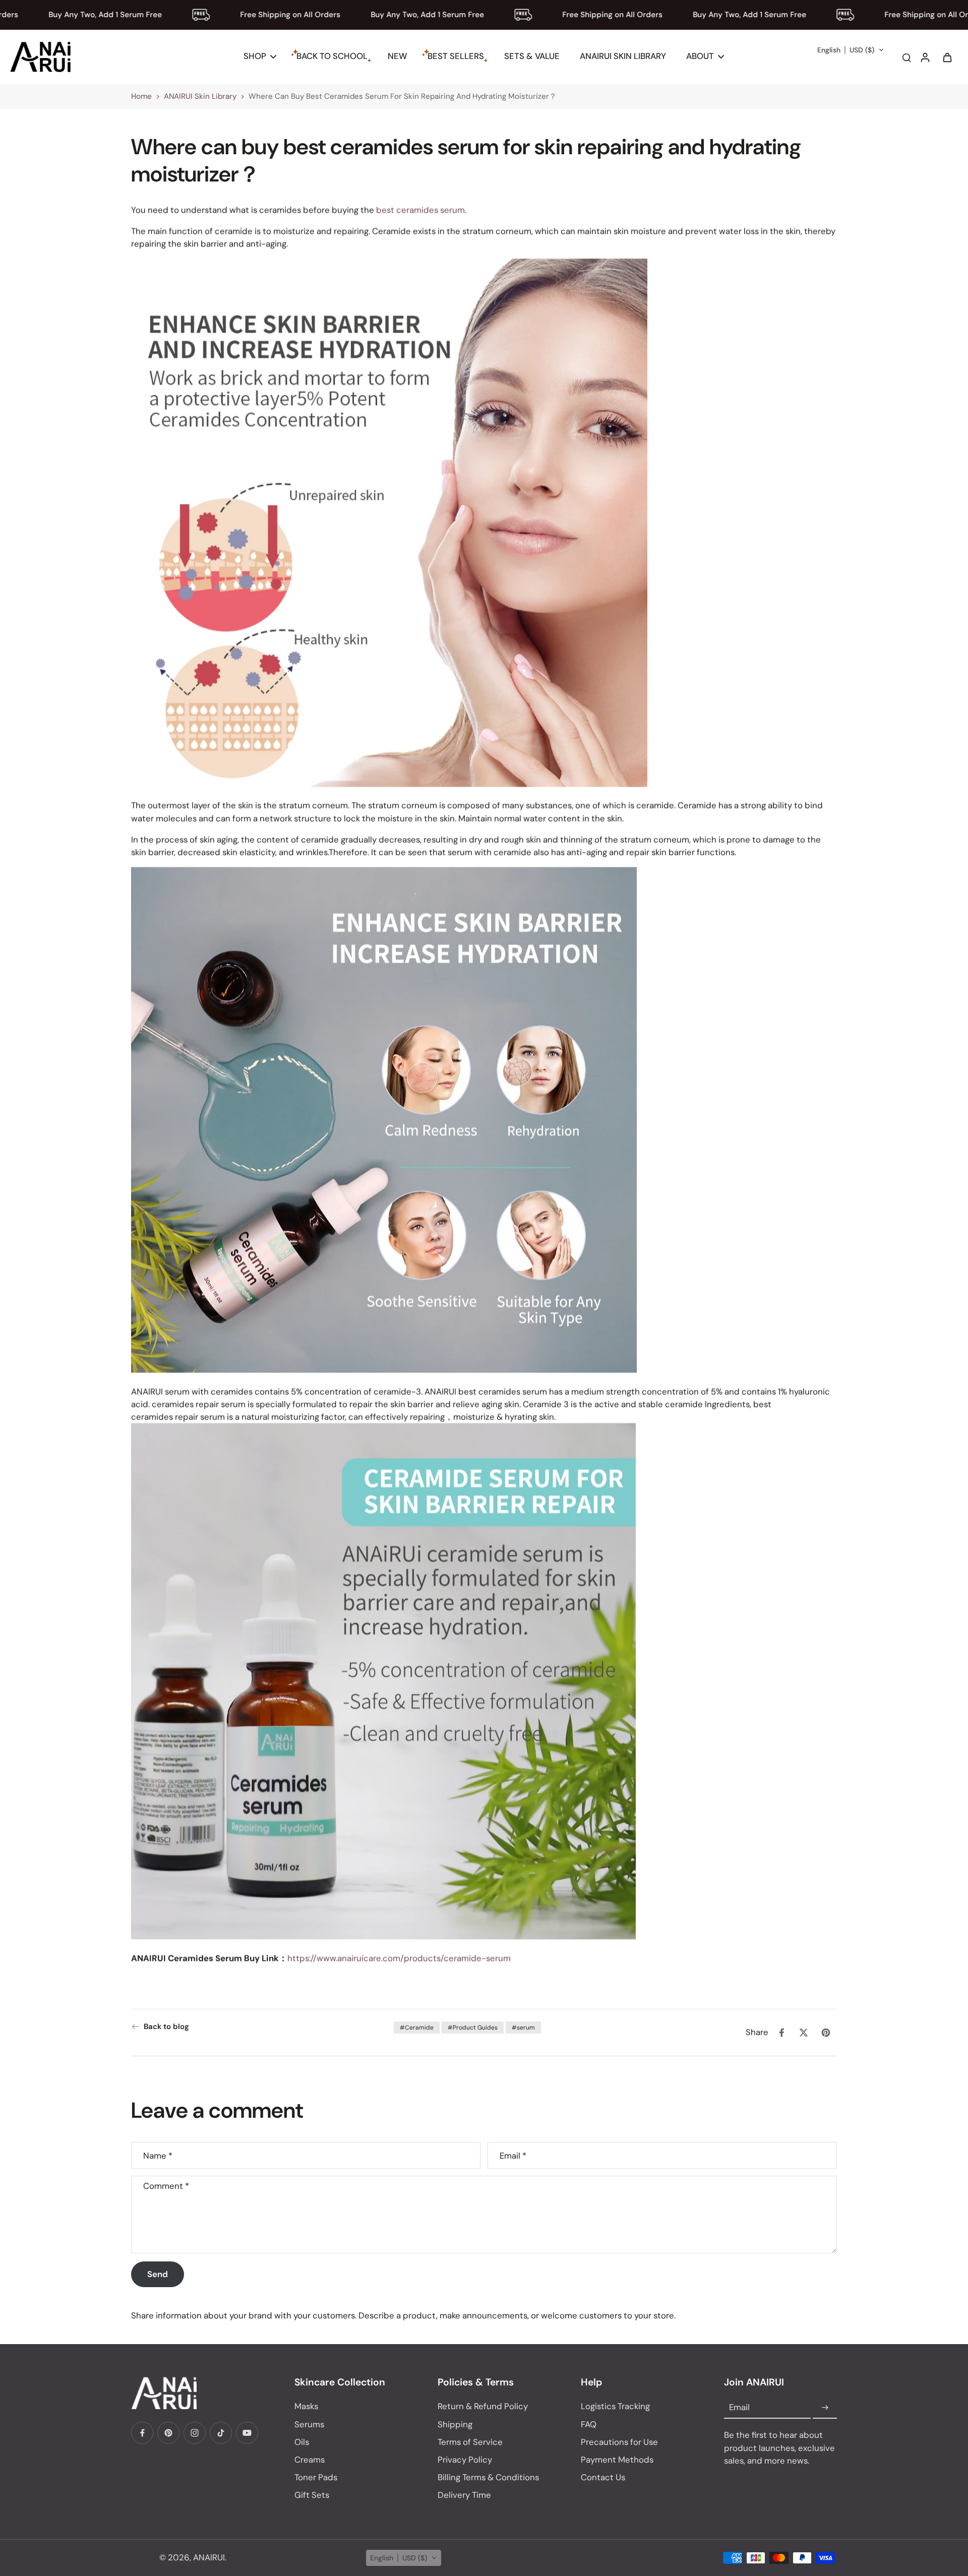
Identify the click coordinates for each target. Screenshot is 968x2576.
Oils (302, 2442)
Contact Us (603, 2477)
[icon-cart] (947, 57)
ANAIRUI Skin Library (200, 96)
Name (158, 2155)
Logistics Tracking (615, 2406)
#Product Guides (473, 2028)
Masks (306, 2406)
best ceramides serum (420, 210)
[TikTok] (221, 2433)
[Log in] (925, 57)
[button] (851, 50)
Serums (309, 2424)
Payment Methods (617, 2460)
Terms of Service (470, 2442)
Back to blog (166, 2027)
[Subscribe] (825, 2408)
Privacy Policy (465, 2460)
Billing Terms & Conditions (488, 2477)
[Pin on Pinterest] (826, 2033)
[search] (906, 57)
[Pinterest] (168, 2433)
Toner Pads (316, 2477)
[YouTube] (247, 2433)
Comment (166, 2186)
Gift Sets (312, 2495)
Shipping (455, 2424)
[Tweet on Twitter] (804, 2033)
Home (141, 96)
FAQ (589, 2424)
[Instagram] (195, 2433)
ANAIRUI (209, 2557)
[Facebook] (142, 2433)
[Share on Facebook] (781, 2033)
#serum (523, 2028)
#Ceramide (417, 2028)
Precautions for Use (619, 2442)
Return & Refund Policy (483, 2406)
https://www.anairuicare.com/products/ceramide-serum (399, 1958)
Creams (310, 2460)
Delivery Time (464, 2495)
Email (513, 2155)
